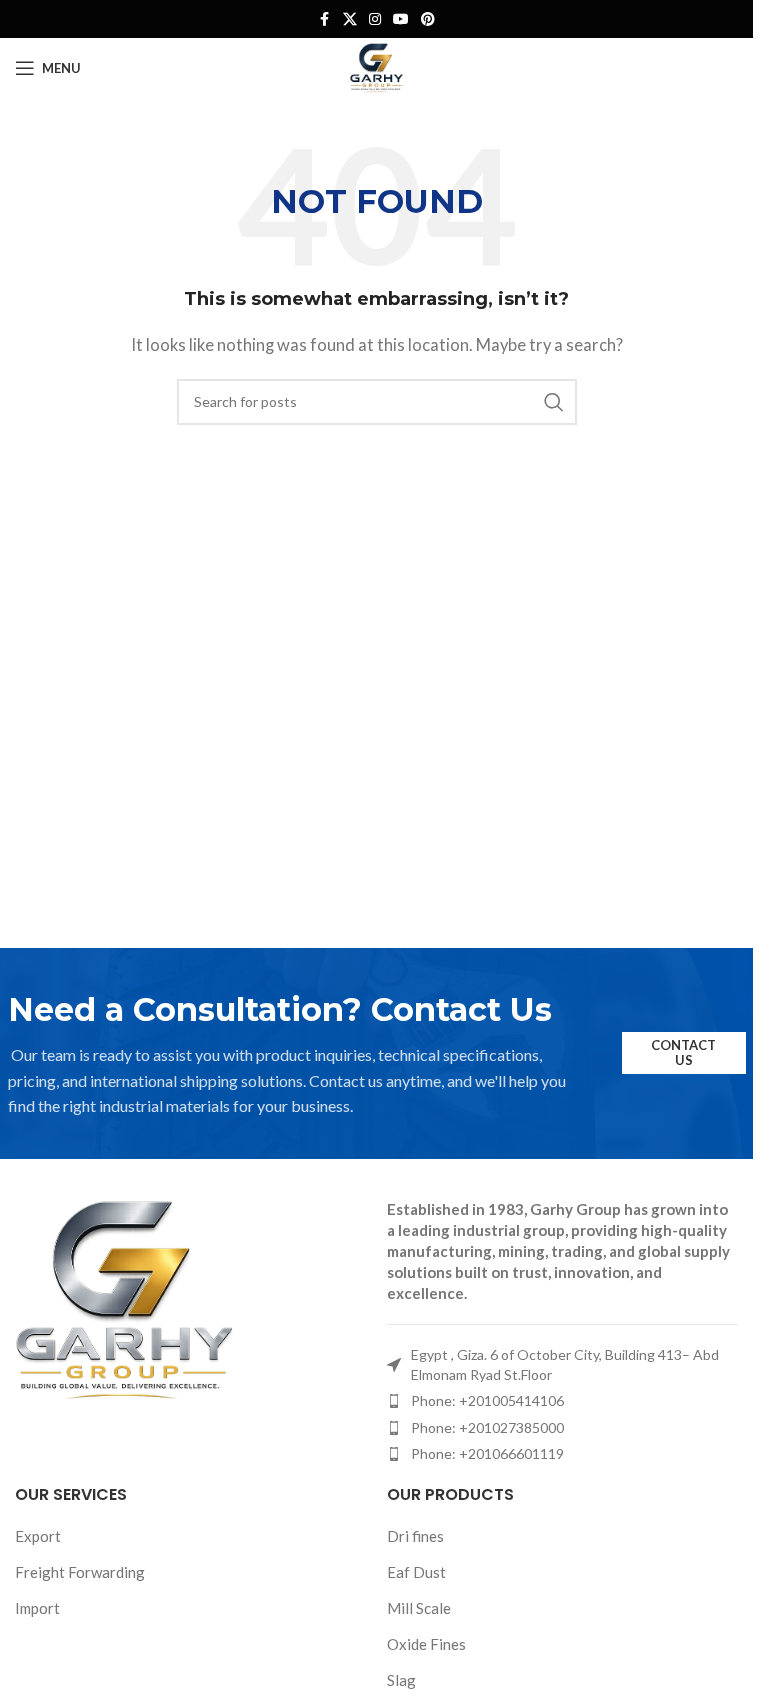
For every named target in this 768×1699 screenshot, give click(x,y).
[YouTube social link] (401, 19)
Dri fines (415, 1536)
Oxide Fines (426, 1644)
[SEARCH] (554, 402)
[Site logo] (376, 66)
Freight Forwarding (80, 1572)
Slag (401, 1680)
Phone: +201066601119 (487, 1453)
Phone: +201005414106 (487, 1400)
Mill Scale (419, 1608)
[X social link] (350, 19)
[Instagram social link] (375, 19)
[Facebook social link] (325, 19)
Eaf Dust (416, 1572)
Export (38, 1536)
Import (37, 1608)
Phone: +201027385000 (487, 1427)
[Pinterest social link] (428, 19)
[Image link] (125, 1297)
